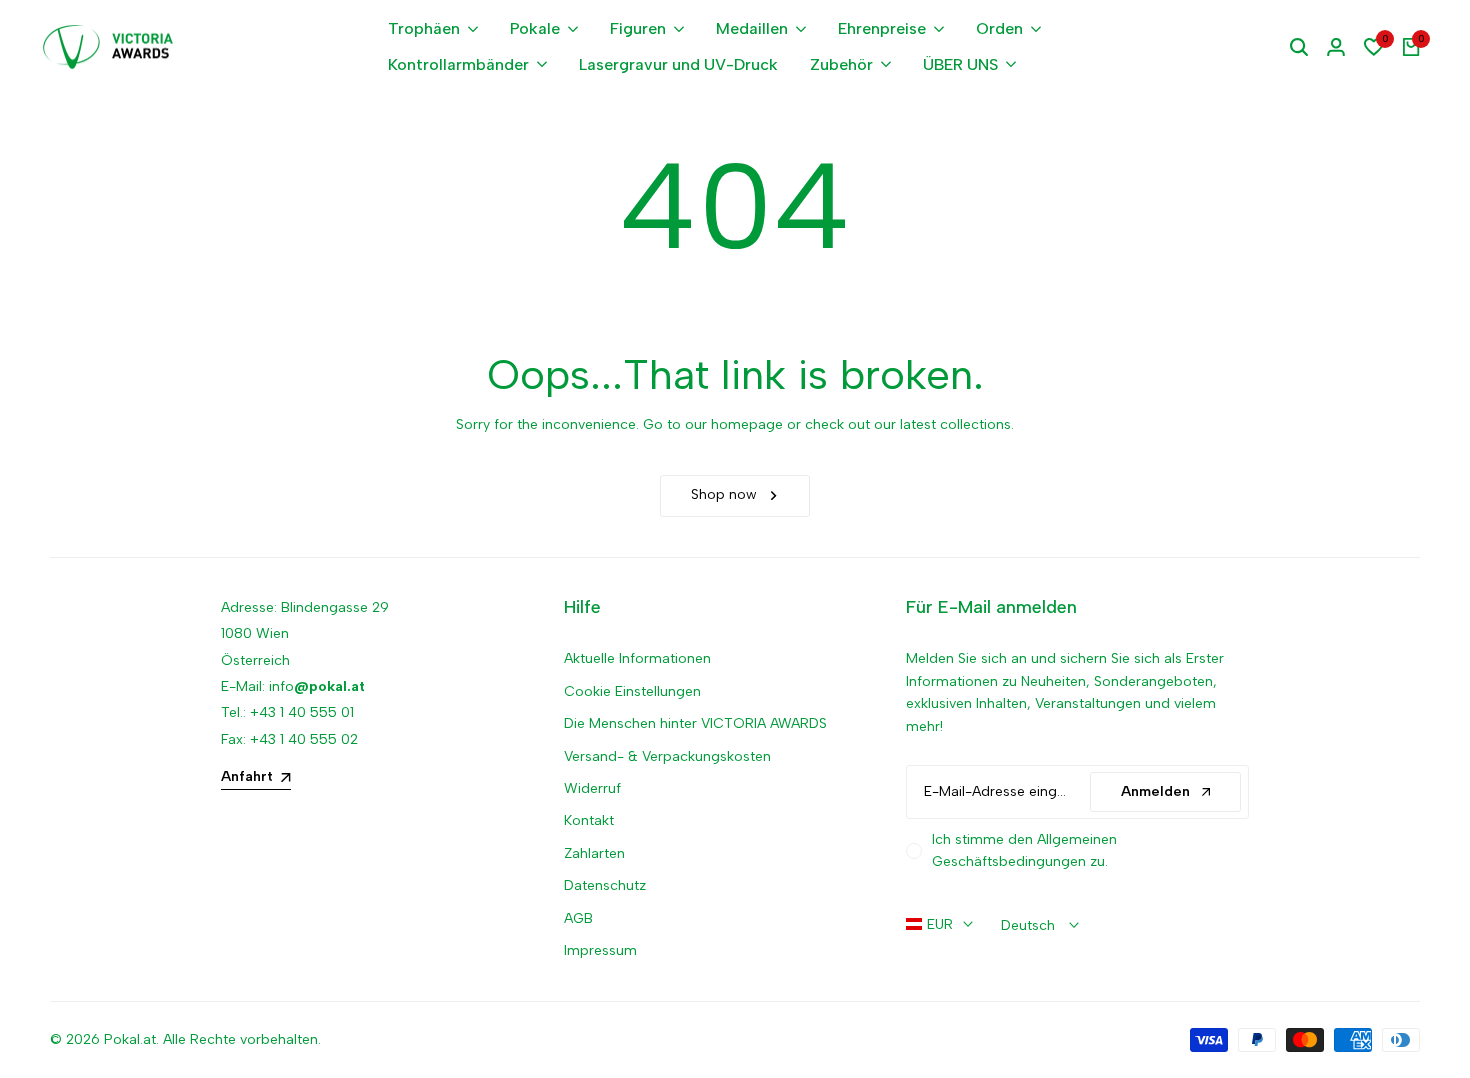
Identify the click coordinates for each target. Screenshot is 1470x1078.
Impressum (600, 950)
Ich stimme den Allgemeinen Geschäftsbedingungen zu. (1024, 850)
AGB (578, 918)
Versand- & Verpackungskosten (667, 756)
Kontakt (589, 820)
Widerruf (592, 788)
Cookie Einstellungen (632, 691)
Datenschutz (605, 885)
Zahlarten (594, 853)
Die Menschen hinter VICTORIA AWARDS (695, 723)
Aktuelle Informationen (637, 658)
